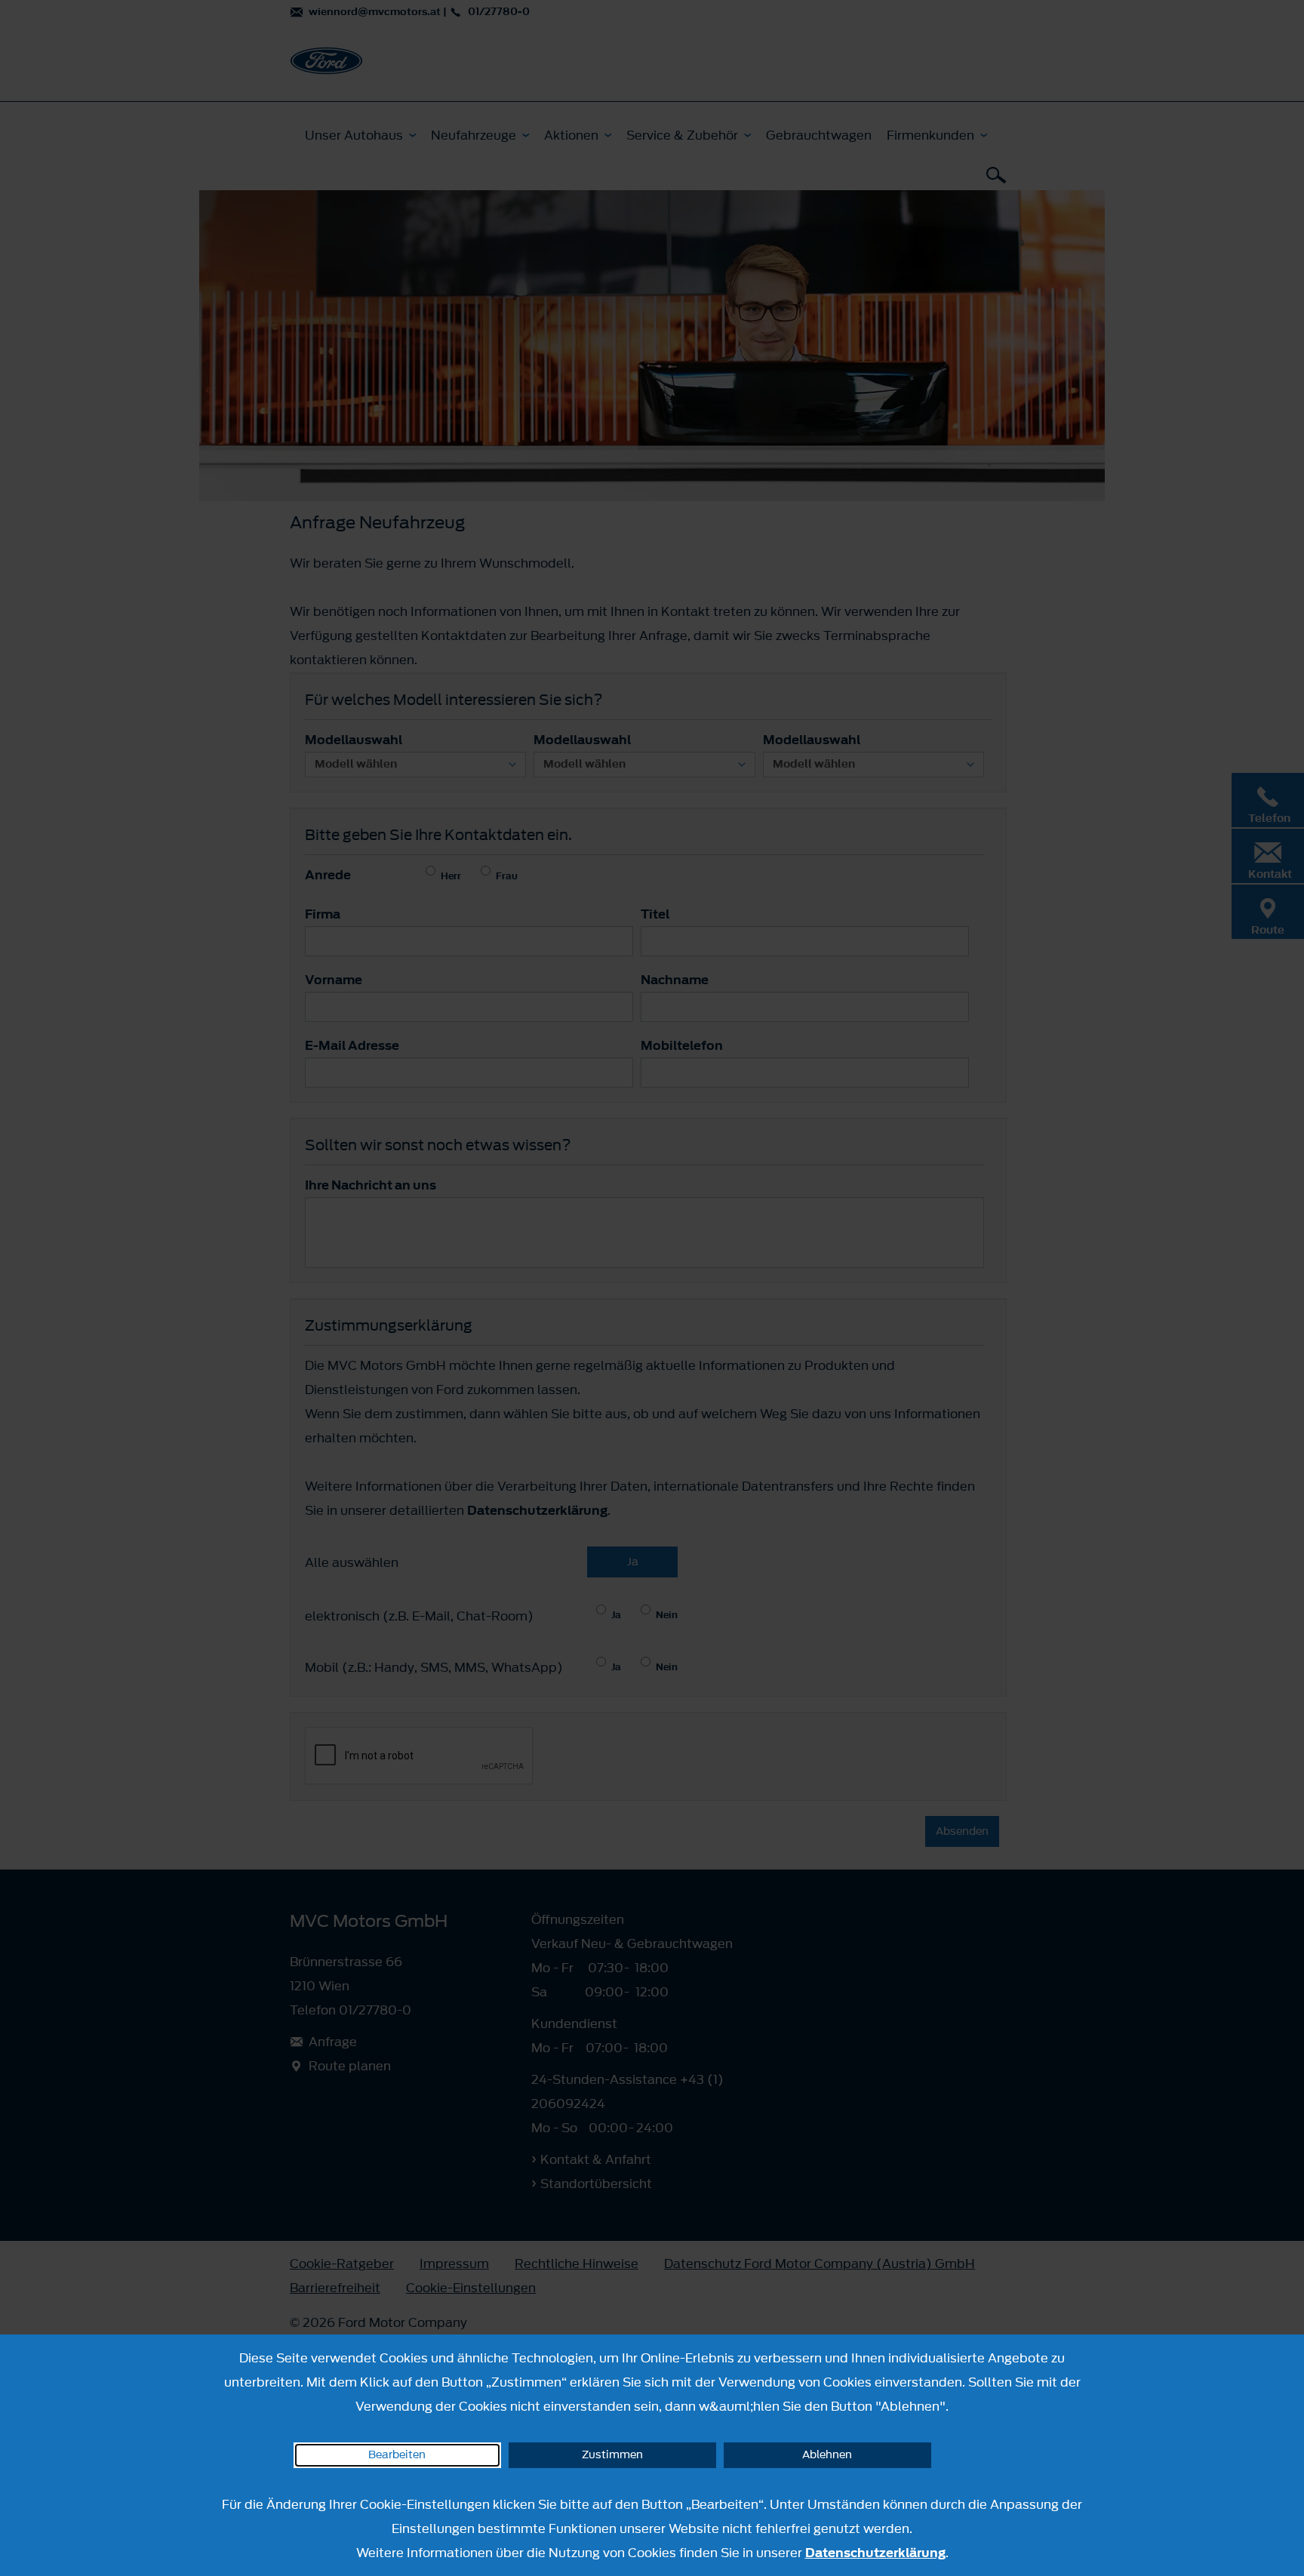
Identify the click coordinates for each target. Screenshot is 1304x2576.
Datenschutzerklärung (875, 2553)
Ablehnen (827, 2455)
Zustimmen (612, 2455)
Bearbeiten (397, 2455)
